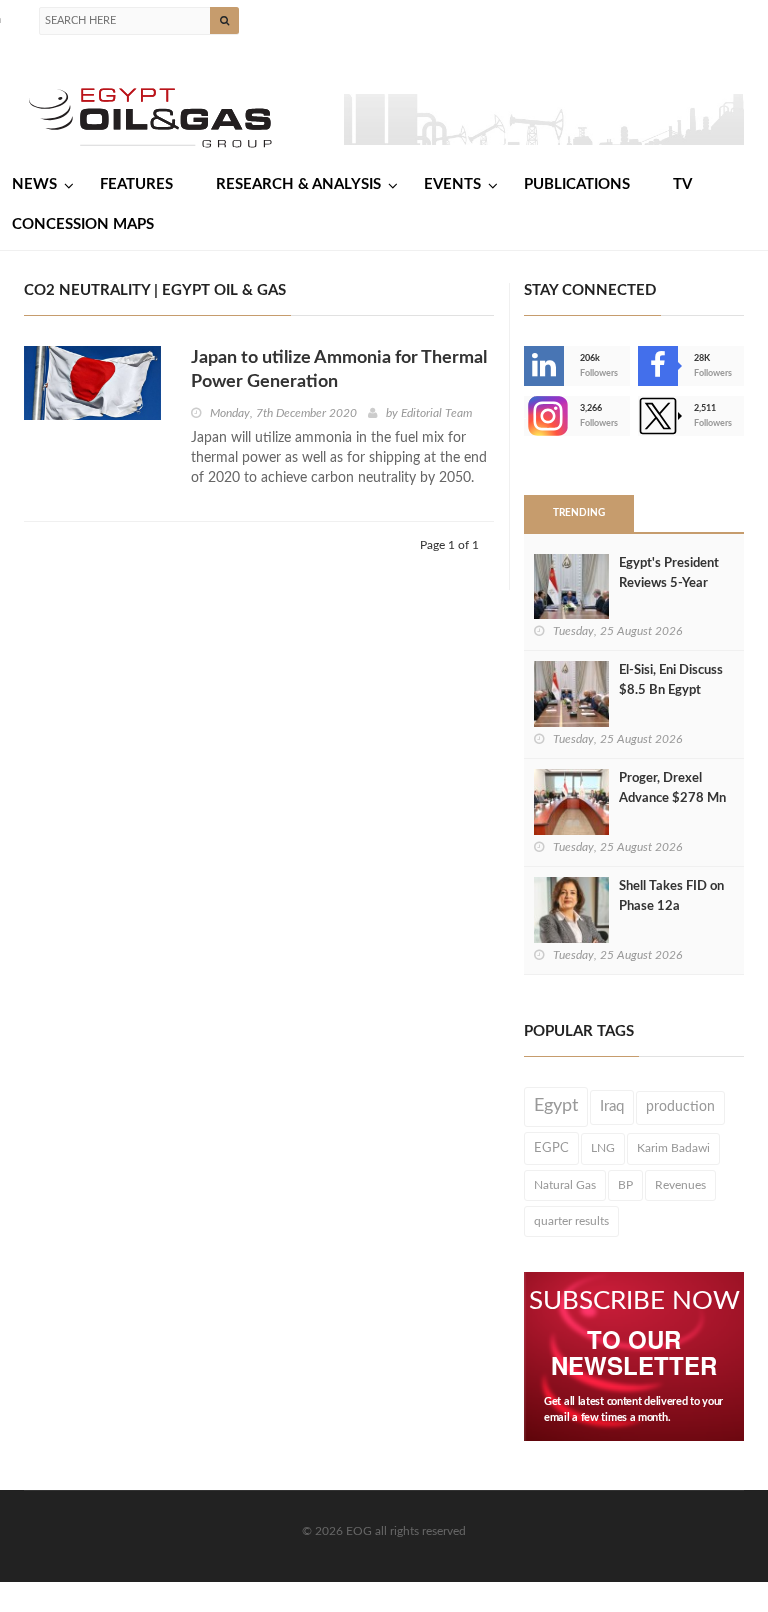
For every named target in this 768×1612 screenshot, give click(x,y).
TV (682, 184)
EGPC (551, 1148)
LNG (603, 1148)
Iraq (612, 1106)
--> (526, 416)
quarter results (571, 1221)
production (680, 1107)
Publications (577, 184)
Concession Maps (83, 224)
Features (136, 184)
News (34, 184)
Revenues (680, 1185)
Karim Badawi (673, 1148)
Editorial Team (436, 413)
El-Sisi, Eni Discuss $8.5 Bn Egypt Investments (671, 690)
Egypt (556, 1106)
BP (625, 1185)
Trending (579, 513)
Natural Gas (565, 1185)
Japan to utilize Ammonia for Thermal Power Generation (339, 370)
